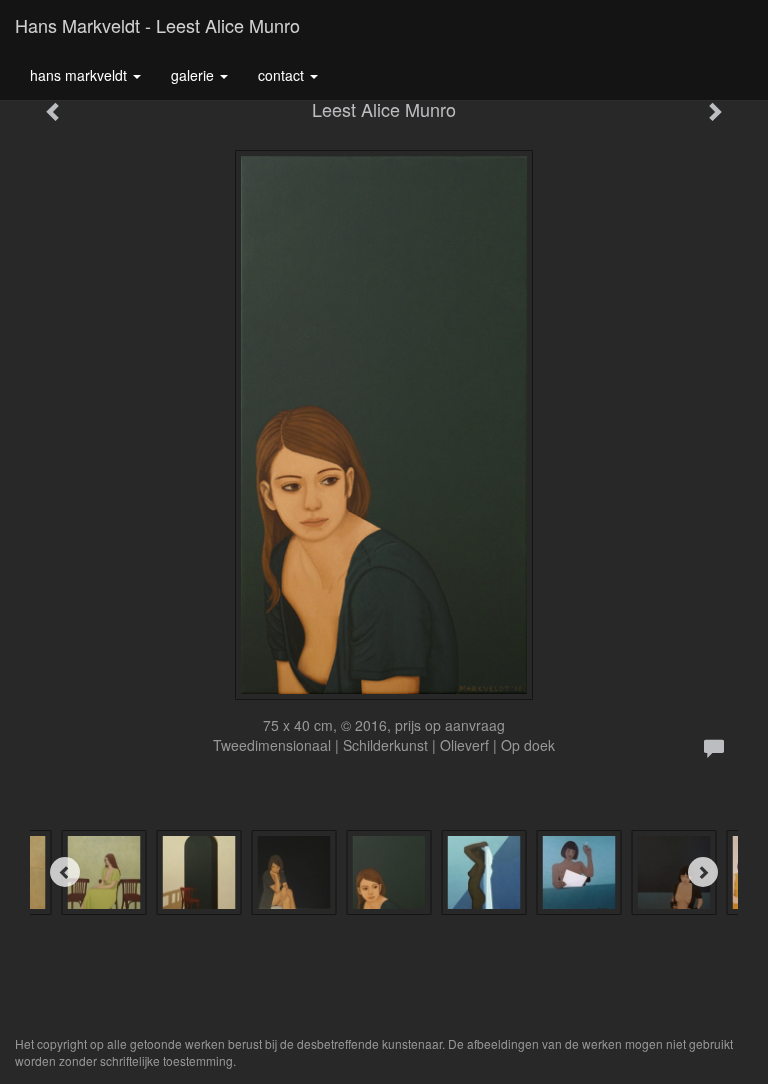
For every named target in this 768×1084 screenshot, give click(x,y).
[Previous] (65, 872)
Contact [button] (283, 75)
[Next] (703, 872)
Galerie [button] (194, 75)
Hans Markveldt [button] (80, 75)
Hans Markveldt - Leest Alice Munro (157, 25)
